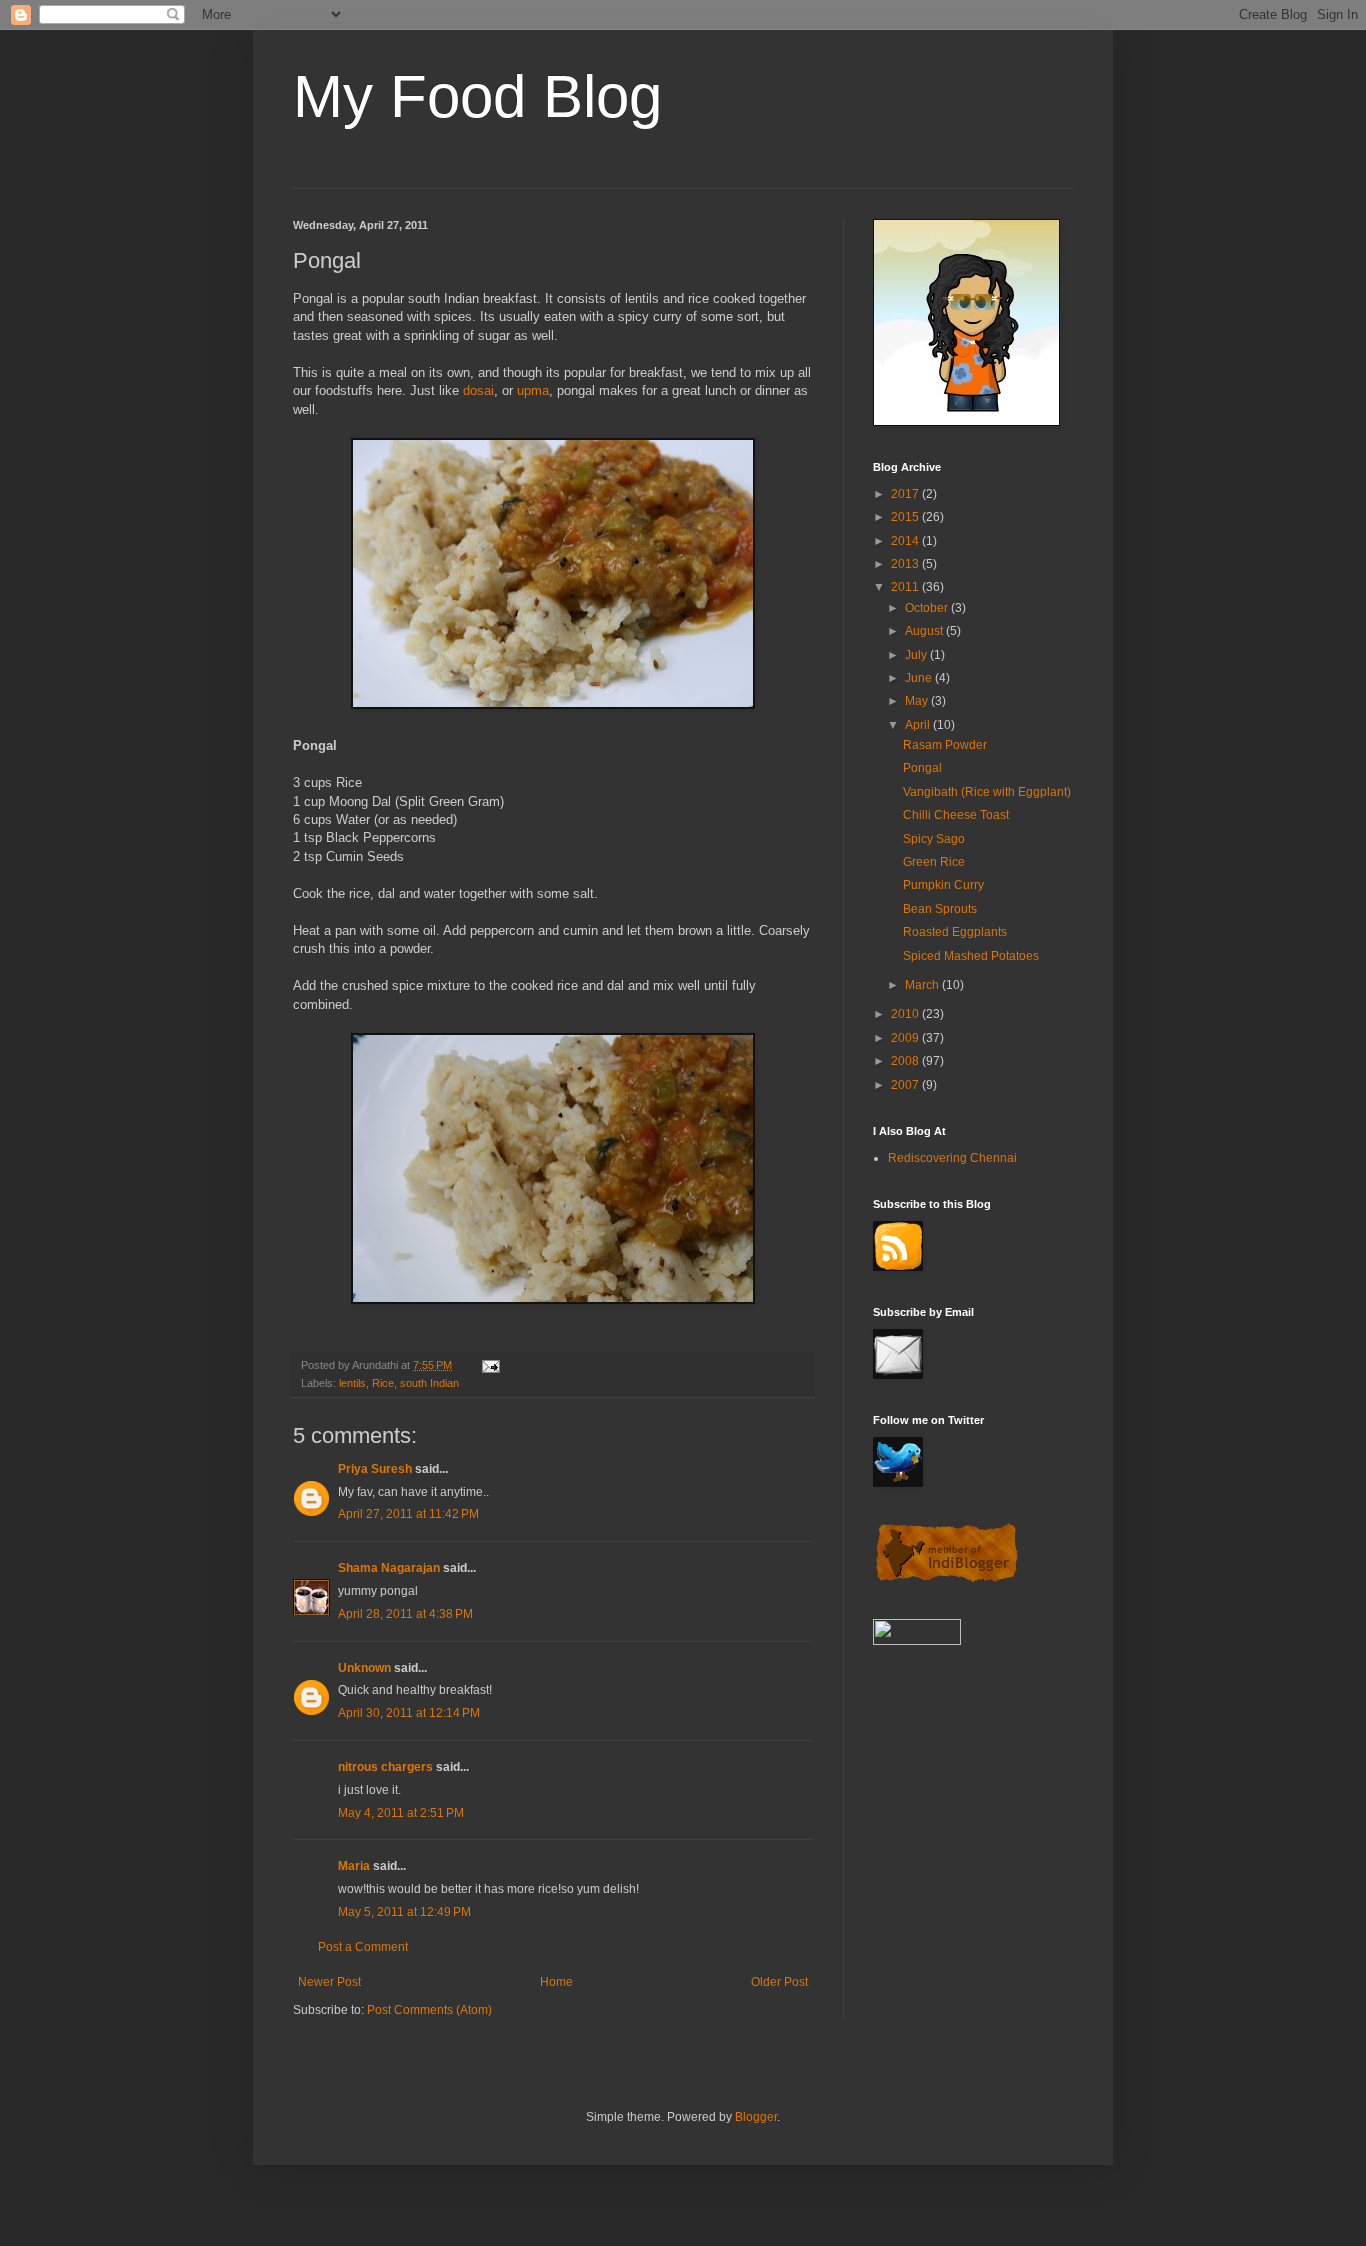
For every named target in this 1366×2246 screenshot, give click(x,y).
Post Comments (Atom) (429, 2010)
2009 (906, 1038)
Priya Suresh (375, 1469)
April (919, 725)
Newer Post (329, 1982)
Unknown (364, 1668)
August (925, 631)
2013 (906, 564)
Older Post (779, 1982)
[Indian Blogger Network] (946, 1580)
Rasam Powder (945, 745)
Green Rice (934, 862)
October (928, 608)
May (918, 701)
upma (533, 390)
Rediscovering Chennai (952, 1158)
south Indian (429, 1383)
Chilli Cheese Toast (956, 815)
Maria (354, 1866)
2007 (906, 1085)
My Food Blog (477, 96)
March (923, 985)
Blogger (756, 2117)
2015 (906, 517)
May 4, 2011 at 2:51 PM (401, 1813)
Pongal (922, 768)
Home (556, 1982)
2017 (906, 494)
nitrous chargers (385, 1767)
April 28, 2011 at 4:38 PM (405, 1614)
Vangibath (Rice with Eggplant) (987, 792)
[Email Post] (490, 1365)
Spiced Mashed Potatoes (971, 956)
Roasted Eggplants (955, 932)
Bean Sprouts (940, 909)
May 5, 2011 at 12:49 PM (404, 1912)
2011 (906, 587)
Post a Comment (363, 1947)
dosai (478, 390)
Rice (383, 1383)
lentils (352, 1383)
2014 (906, 541)
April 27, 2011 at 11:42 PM (408, 1514)
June (920, 678)
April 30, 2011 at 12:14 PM (409, 1713)
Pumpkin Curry (943, 885)
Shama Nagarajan (389, 1568)
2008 (906, 1061)
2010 (906, 1014)
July (917, 655)
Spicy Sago (934, 839)
